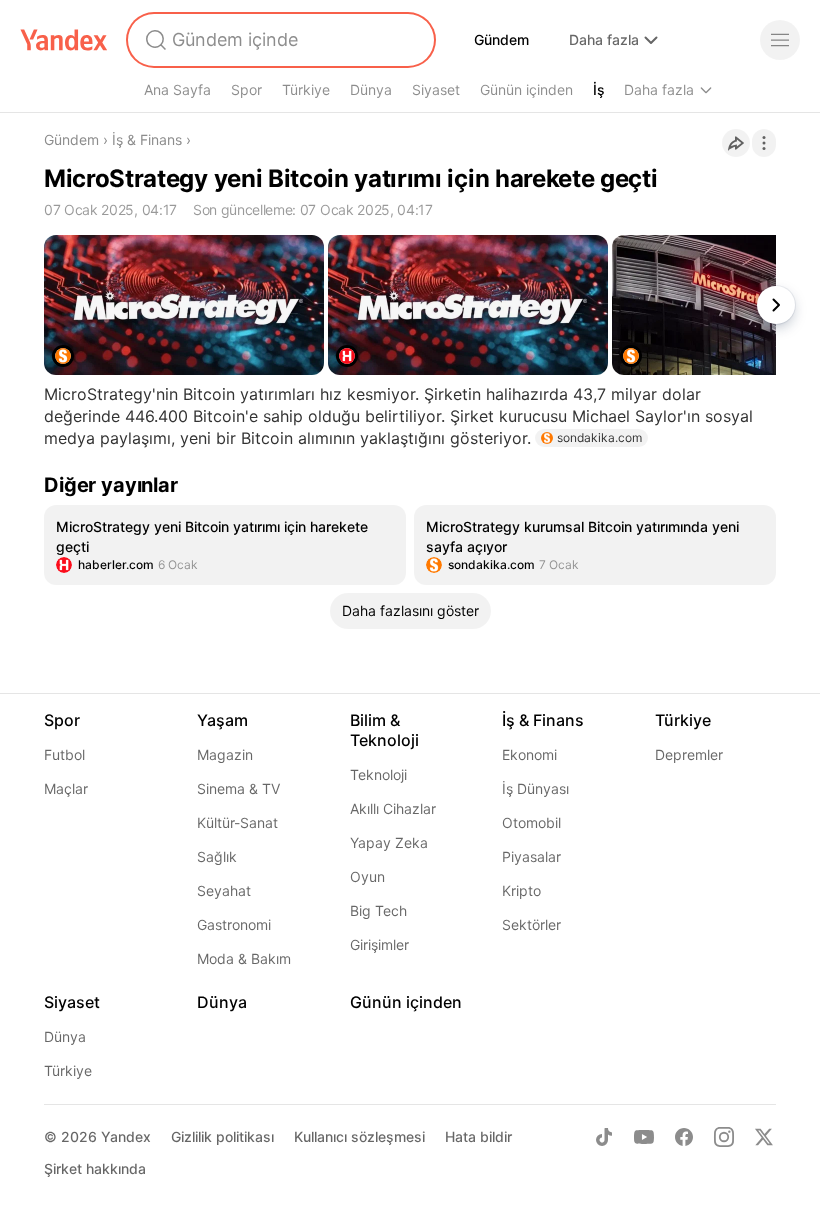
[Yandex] (64, 40)
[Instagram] (724, 1137)
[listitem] (225, 545)
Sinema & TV (238, 788)
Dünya (371, 89)
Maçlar (66, 788)
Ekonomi (529, 754)
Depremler (689, 754)
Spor (246, 89)
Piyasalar (531, 856)
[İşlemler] (764, 143)
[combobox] (279, 40)
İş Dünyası (535, 788)
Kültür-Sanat (237, 822)
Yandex (126, 1136)
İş (599, 89)
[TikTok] (604, 1137)
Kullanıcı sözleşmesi (359, 1136)
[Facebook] (684, 1137)
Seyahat (224, 890)
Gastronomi (234, 924)
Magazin (225, 754)
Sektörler (531, 924)
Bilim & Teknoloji (384, 730)
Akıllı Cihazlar (393, 808)
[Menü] (780, 40)
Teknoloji (378, 774)
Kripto (521, 890)
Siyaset (436, 89)
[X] (764, 1137)
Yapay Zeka (389, 842)
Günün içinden (526, 89)
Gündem (501, 39)
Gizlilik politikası (222, 1136)
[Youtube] (644, 1137)
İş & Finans (147, 139)
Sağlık (217, 856)
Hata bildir (478, 1136)
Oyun (367, 876)
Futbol (64, 754)
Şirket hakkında (95, 1168)
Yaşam (222, 720)
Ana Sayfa (177, 89)
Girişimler (379, 944)
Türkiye (306, 89)
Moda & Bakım (244, 958)
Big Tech (378, 910)
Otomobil (531, 822)
